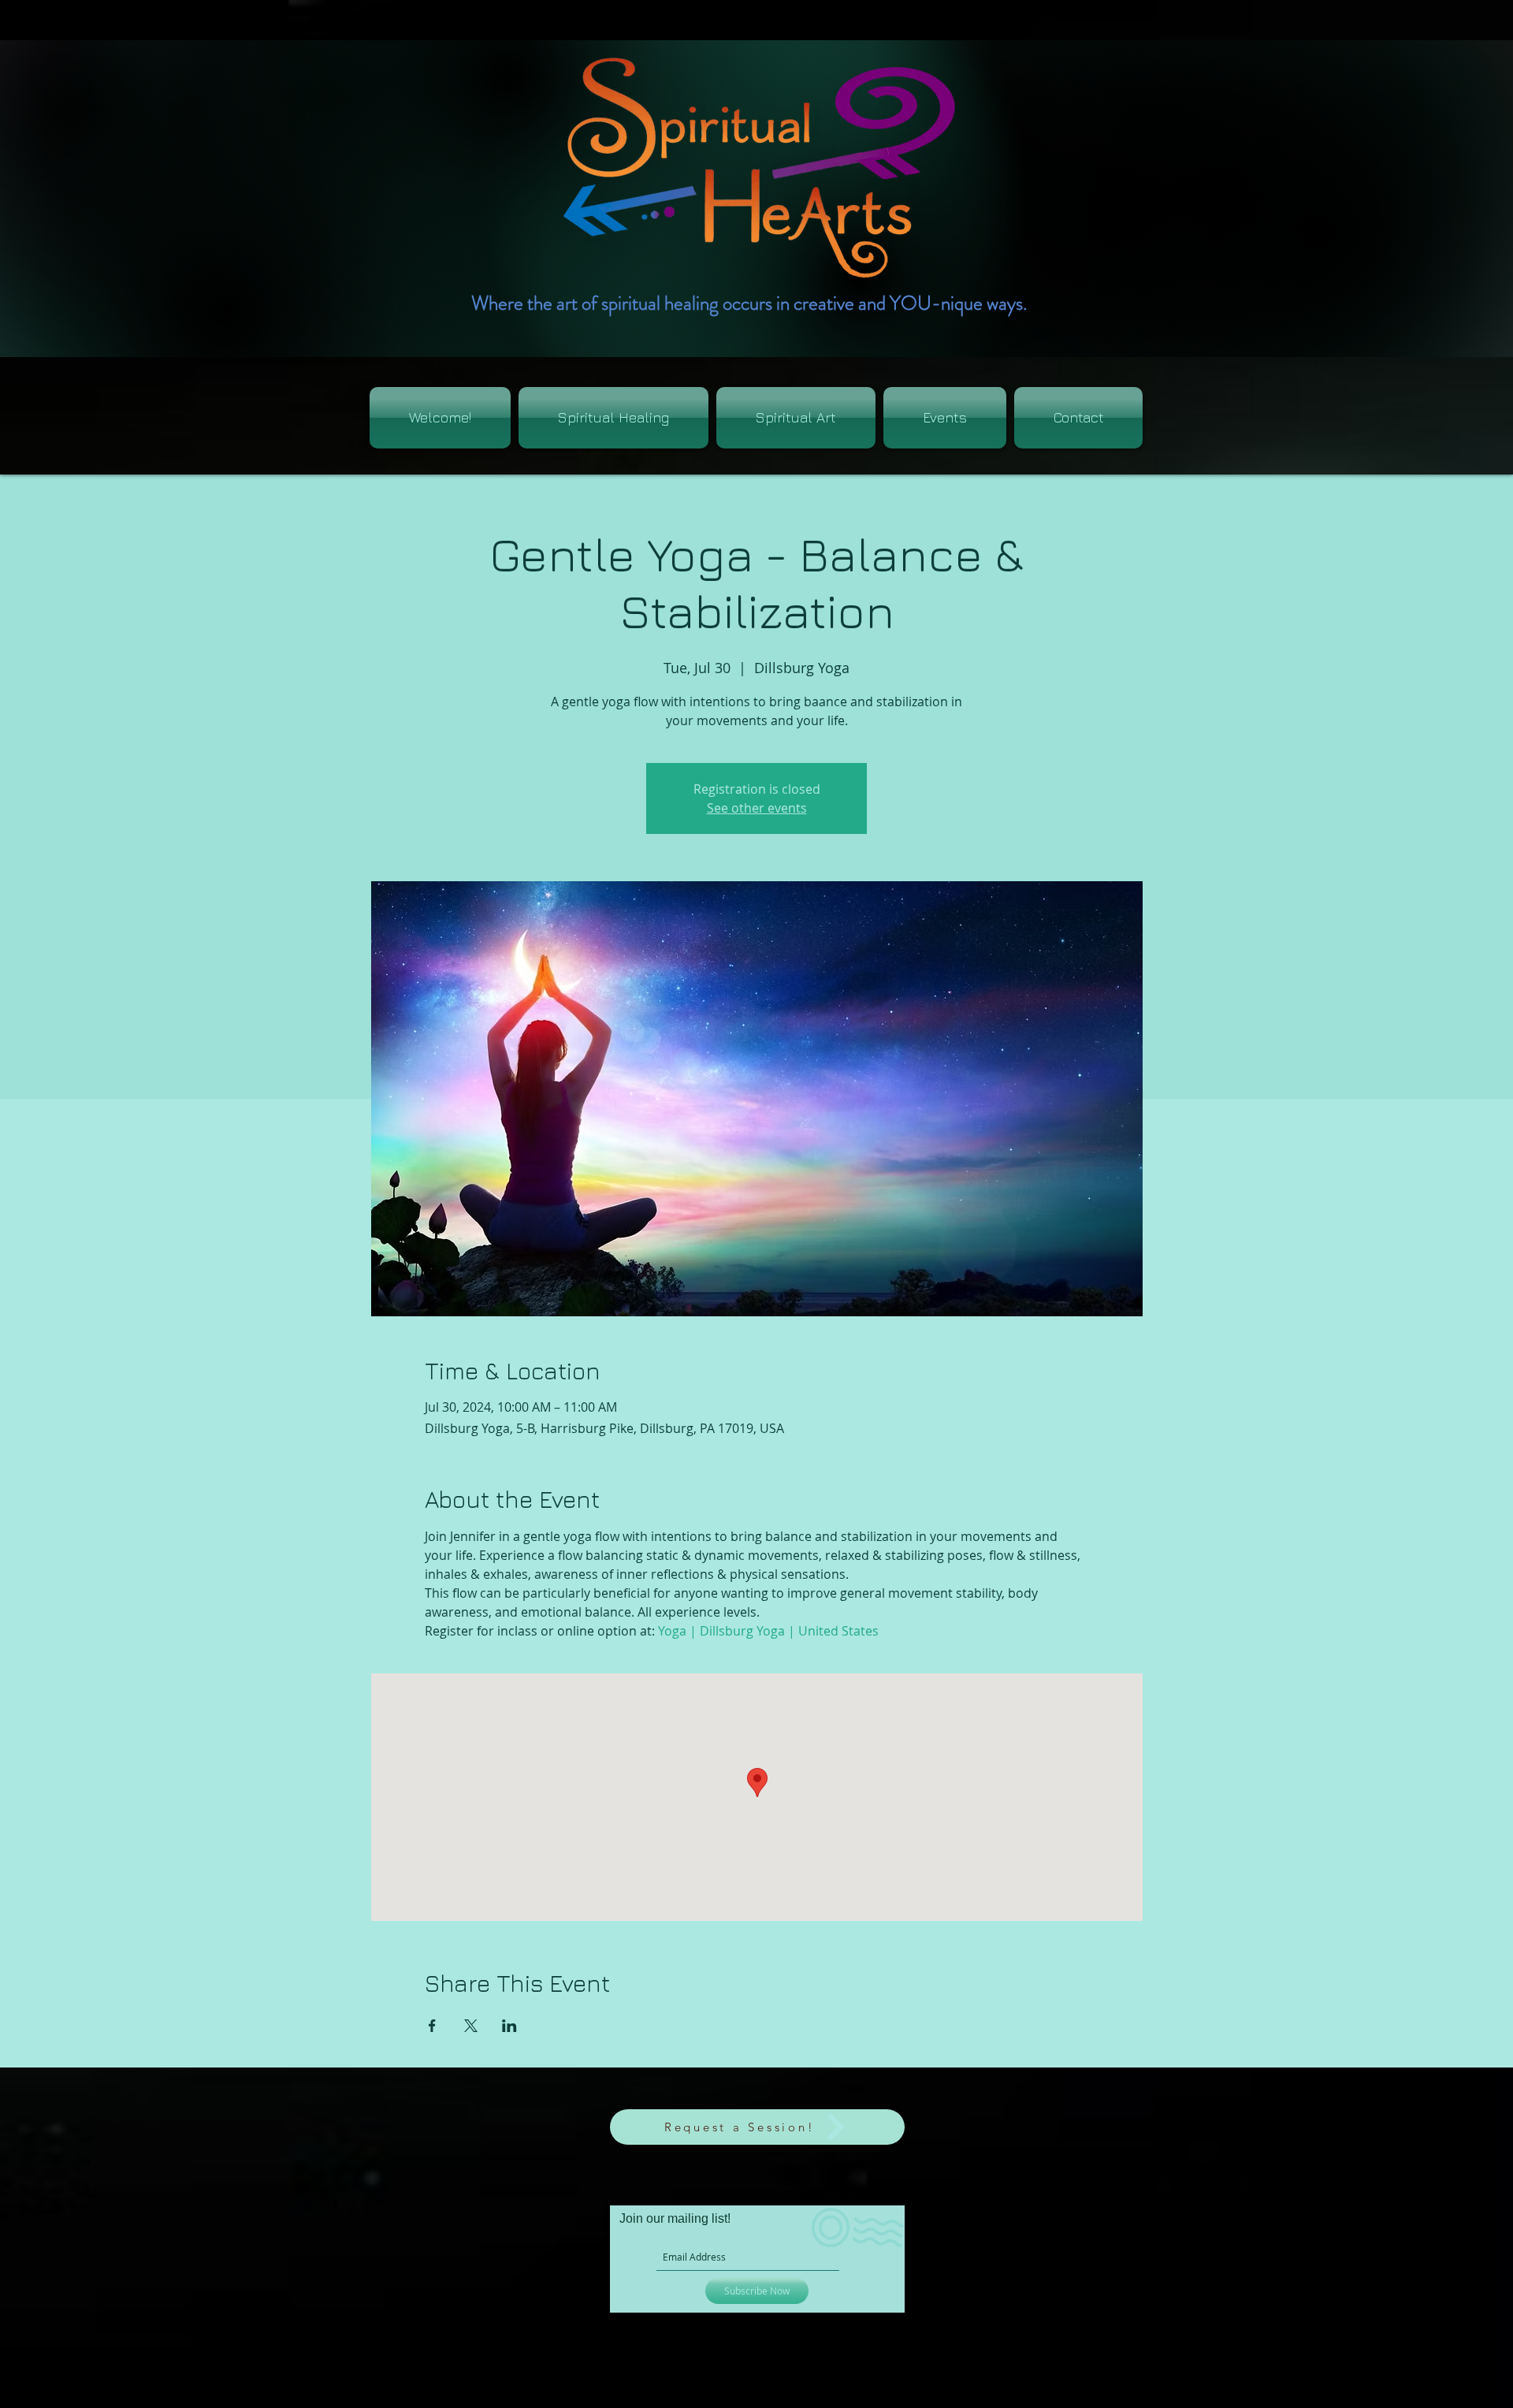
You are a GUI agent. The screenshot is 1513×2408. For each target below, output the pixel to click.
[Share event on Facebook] (432, 2026)
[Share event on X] (471, 2026)
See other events (757, 808)
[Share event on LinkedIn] (509, 2026)
